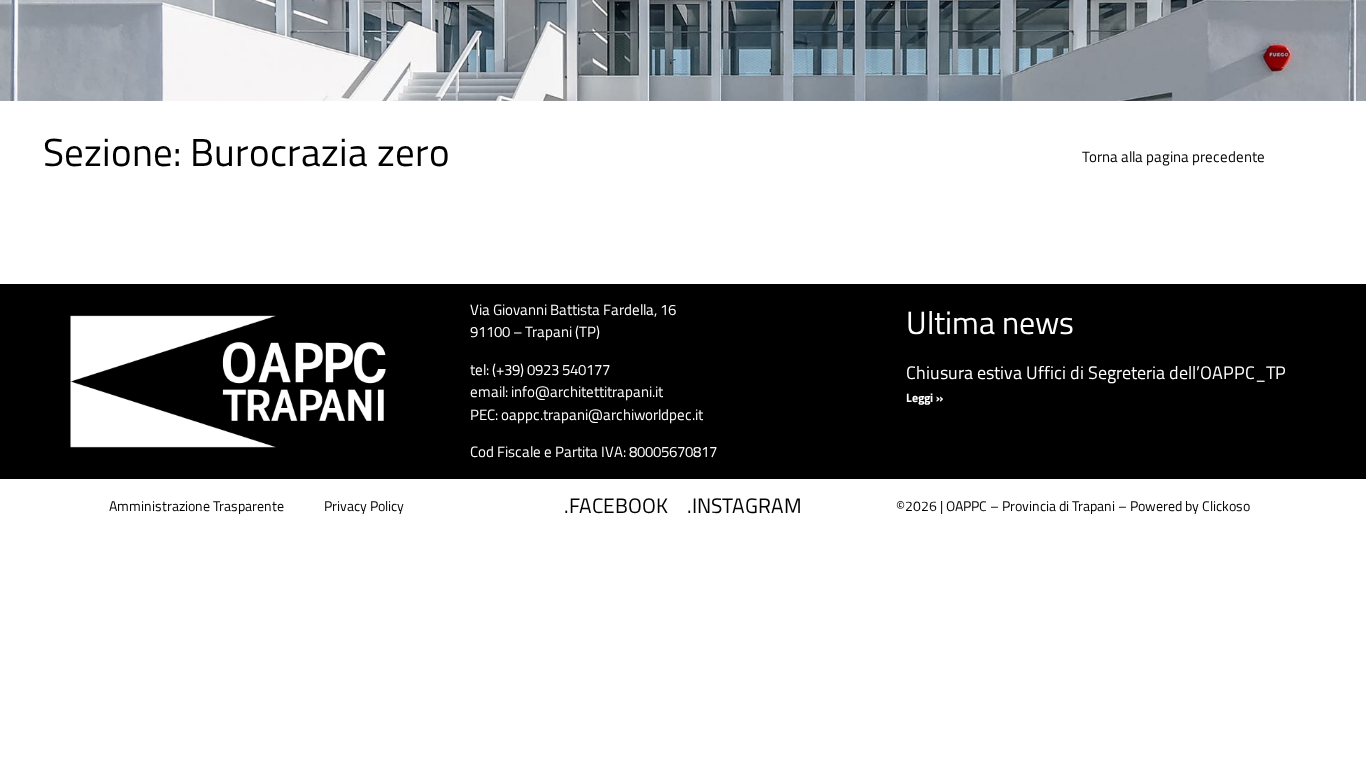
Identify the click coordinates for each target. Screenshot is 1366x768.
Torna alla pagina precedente (1173, 156)
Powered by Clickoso (1190, 505)
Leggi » (924, 397)
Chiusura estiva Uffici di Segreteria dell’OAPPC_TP (1096, 372)
